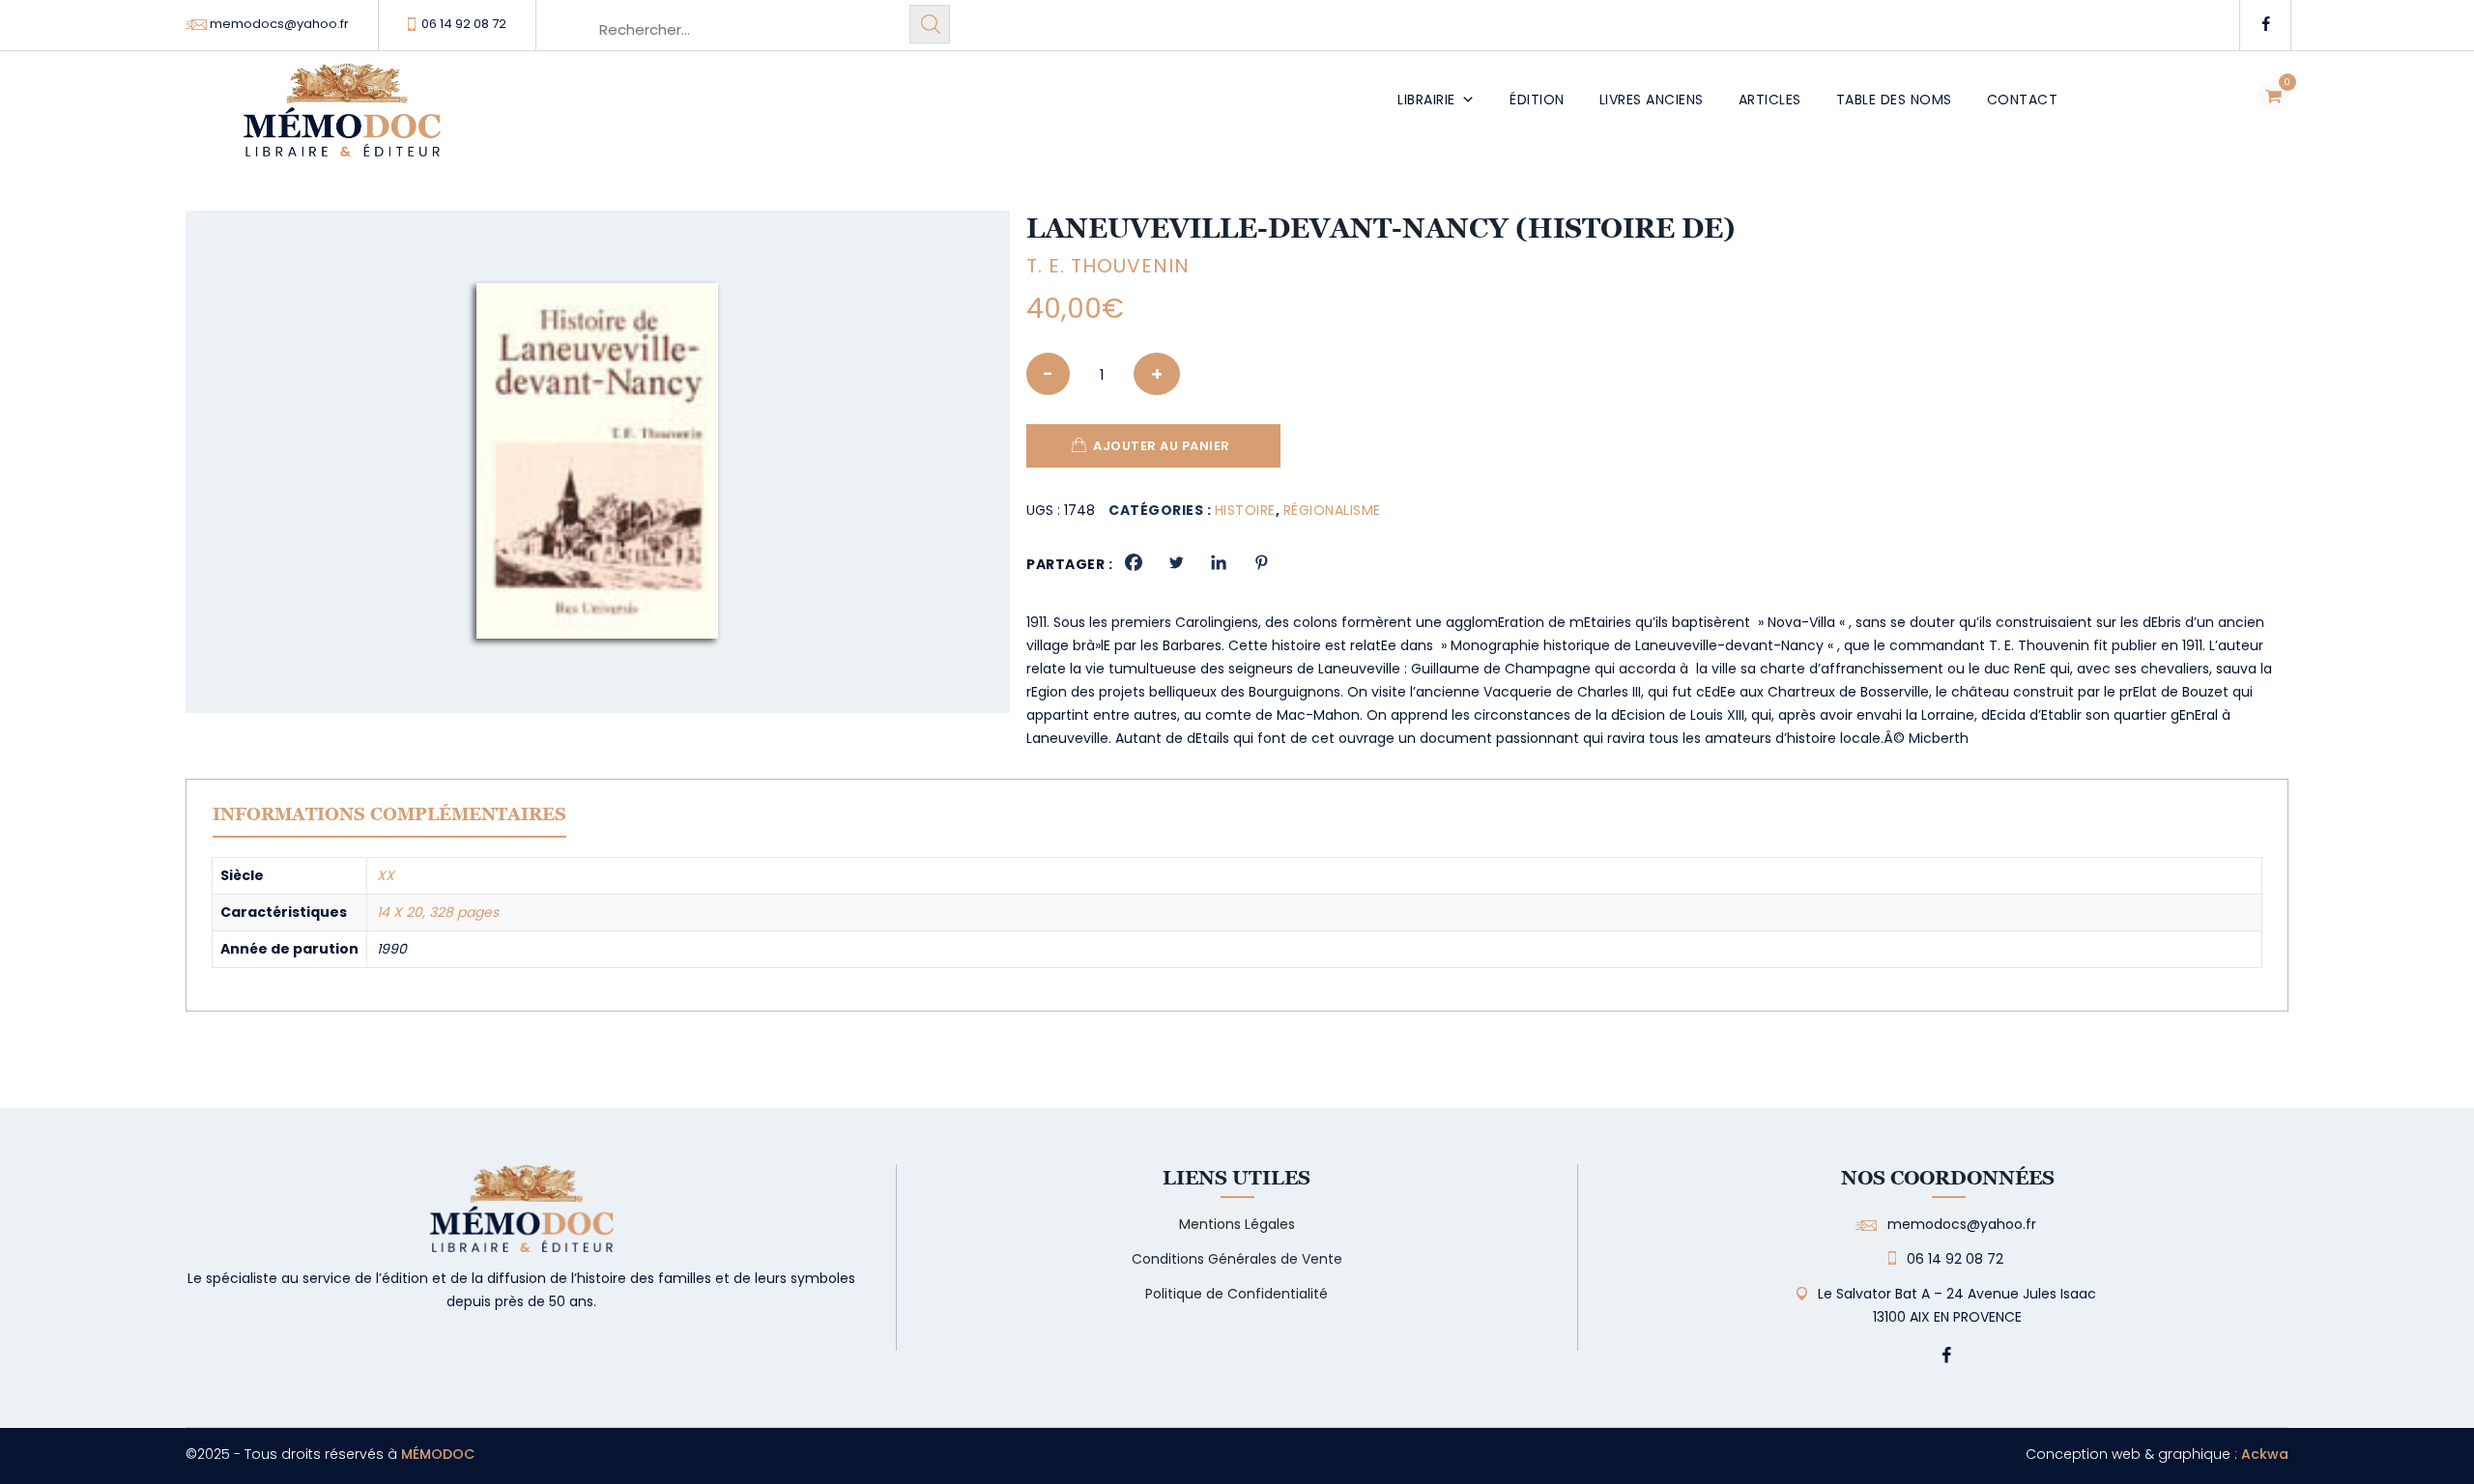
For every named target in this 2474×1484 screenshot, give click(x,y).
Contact (2023, 100)
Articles (1770, 100)
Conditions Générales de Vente (1237, 1259)
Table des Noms (1894, 100)
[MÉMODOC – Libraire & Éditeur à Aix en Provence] (342, 121)
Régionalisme (1332, 510)
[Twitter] (1176, 562)
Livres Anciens (1652, 100)
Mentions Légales (1237, 1224)
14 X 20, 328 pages (438, 912)
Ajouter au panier (1162, 446)
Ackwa (2265, 1454)
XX (386, 875)
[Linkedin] (1219, 562)
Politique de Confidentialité (1237, 1294)
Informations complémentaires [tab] (389, 814)
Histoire (1245, 510)
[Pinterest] (1261, 562)
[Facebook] (1134, 562)
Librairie (1426, 100)
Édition (1537, 100)
